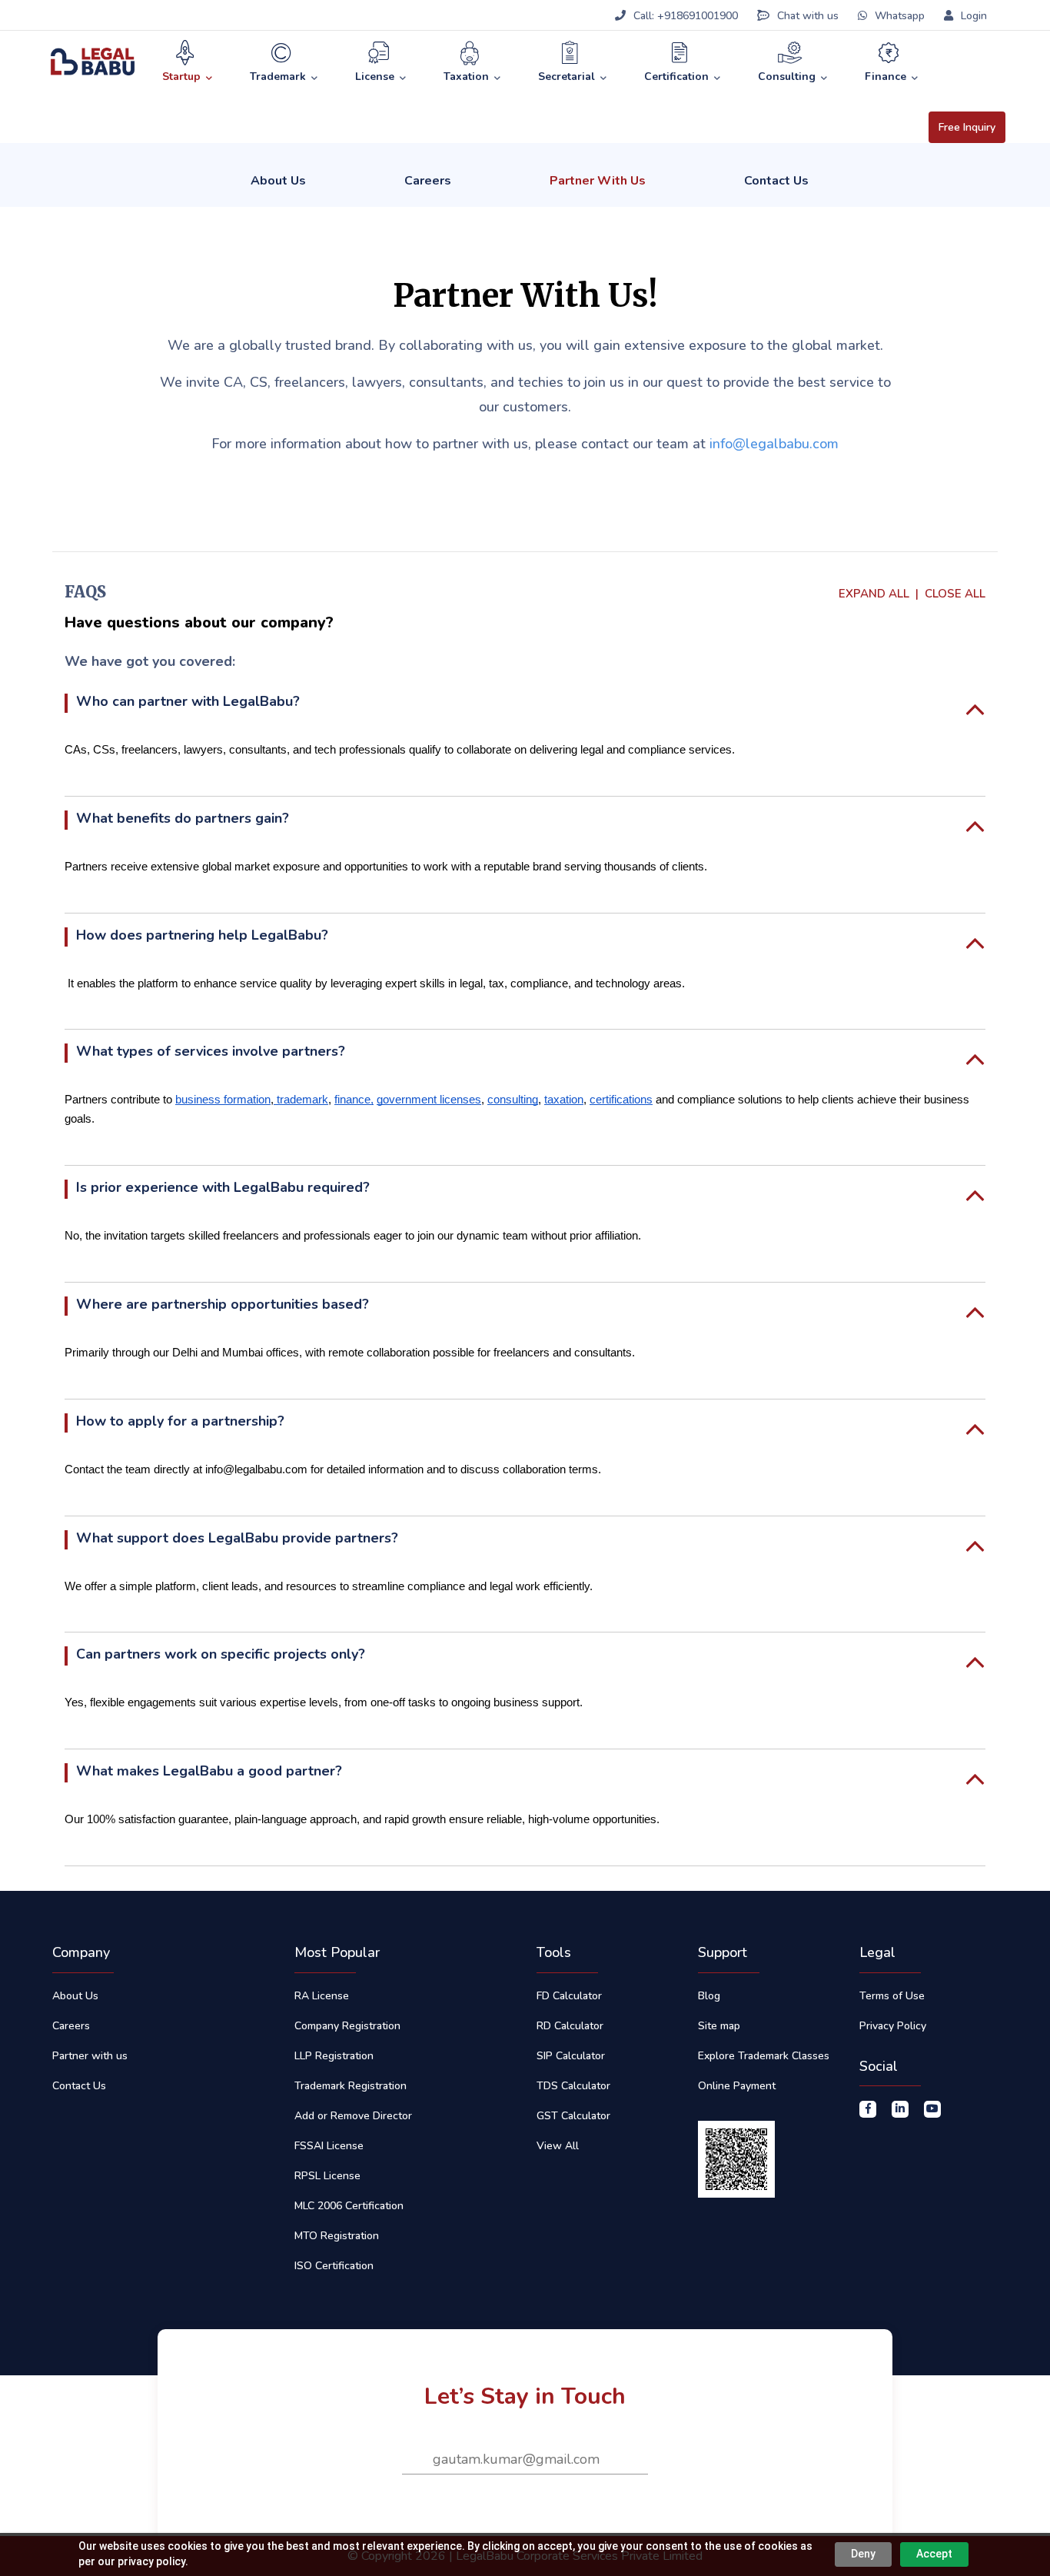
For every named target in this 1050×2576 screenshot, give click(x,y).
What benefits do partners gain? (183, 818)
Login (972, 16)
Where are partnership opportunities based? (223, 1304)
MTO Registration (337, 2236)
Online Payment (737, 2086)
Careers (428, 181)
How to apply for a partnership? (180, 1421)
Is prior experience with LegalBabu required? (223, 1187)
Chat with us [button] (808, 16)
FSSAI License (329, 2146)
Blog (709, 1996)
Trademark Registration (351, 2086)
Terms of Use (892, 1996)
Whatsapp (900, 16)
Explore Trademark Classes (764, 2056)
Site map (719, 2026)
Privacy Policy (893, 2026)
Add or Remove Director (353, 2116)
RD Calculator (570, 2026)
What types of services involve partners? (211, 1051)
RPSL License (327, 2176)
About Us (278, 181)
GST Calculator (573, 2116)
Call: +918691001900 (686, 16)
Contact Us (776, 181)
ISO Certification (334, 2266)
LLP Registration (334, 2056)
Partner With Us (598, 181)
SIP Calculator (571, 2056)
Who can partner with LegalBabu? (188, 701)
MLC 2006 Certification (349, 2206)
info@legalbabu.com (774, 444)
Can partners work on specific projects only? (221, 1654)
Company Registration (347, 2026)
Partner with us (90, 2056)
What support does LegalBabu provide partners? (237, 1538)
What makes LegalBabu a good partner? (209, 1771)
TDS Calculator (573, 2086)
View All (558, 2146)
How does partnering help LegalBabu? (202, 935)
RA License (322, 1996)
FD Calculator (569, 1996)
